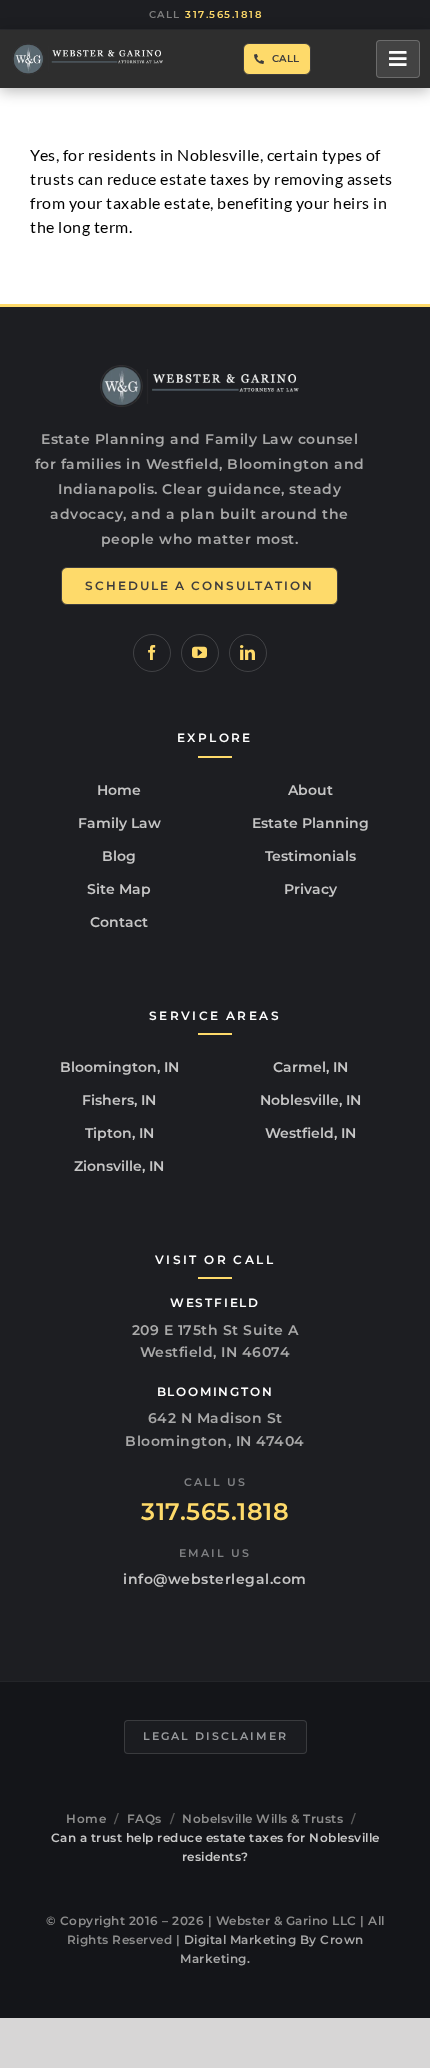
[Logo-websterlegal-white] (88, 59)
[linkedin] (248, 653)
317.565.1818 (224, 14)
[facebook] (152, 653)
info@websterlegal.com (215, 1579)
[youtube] (200, 653)
